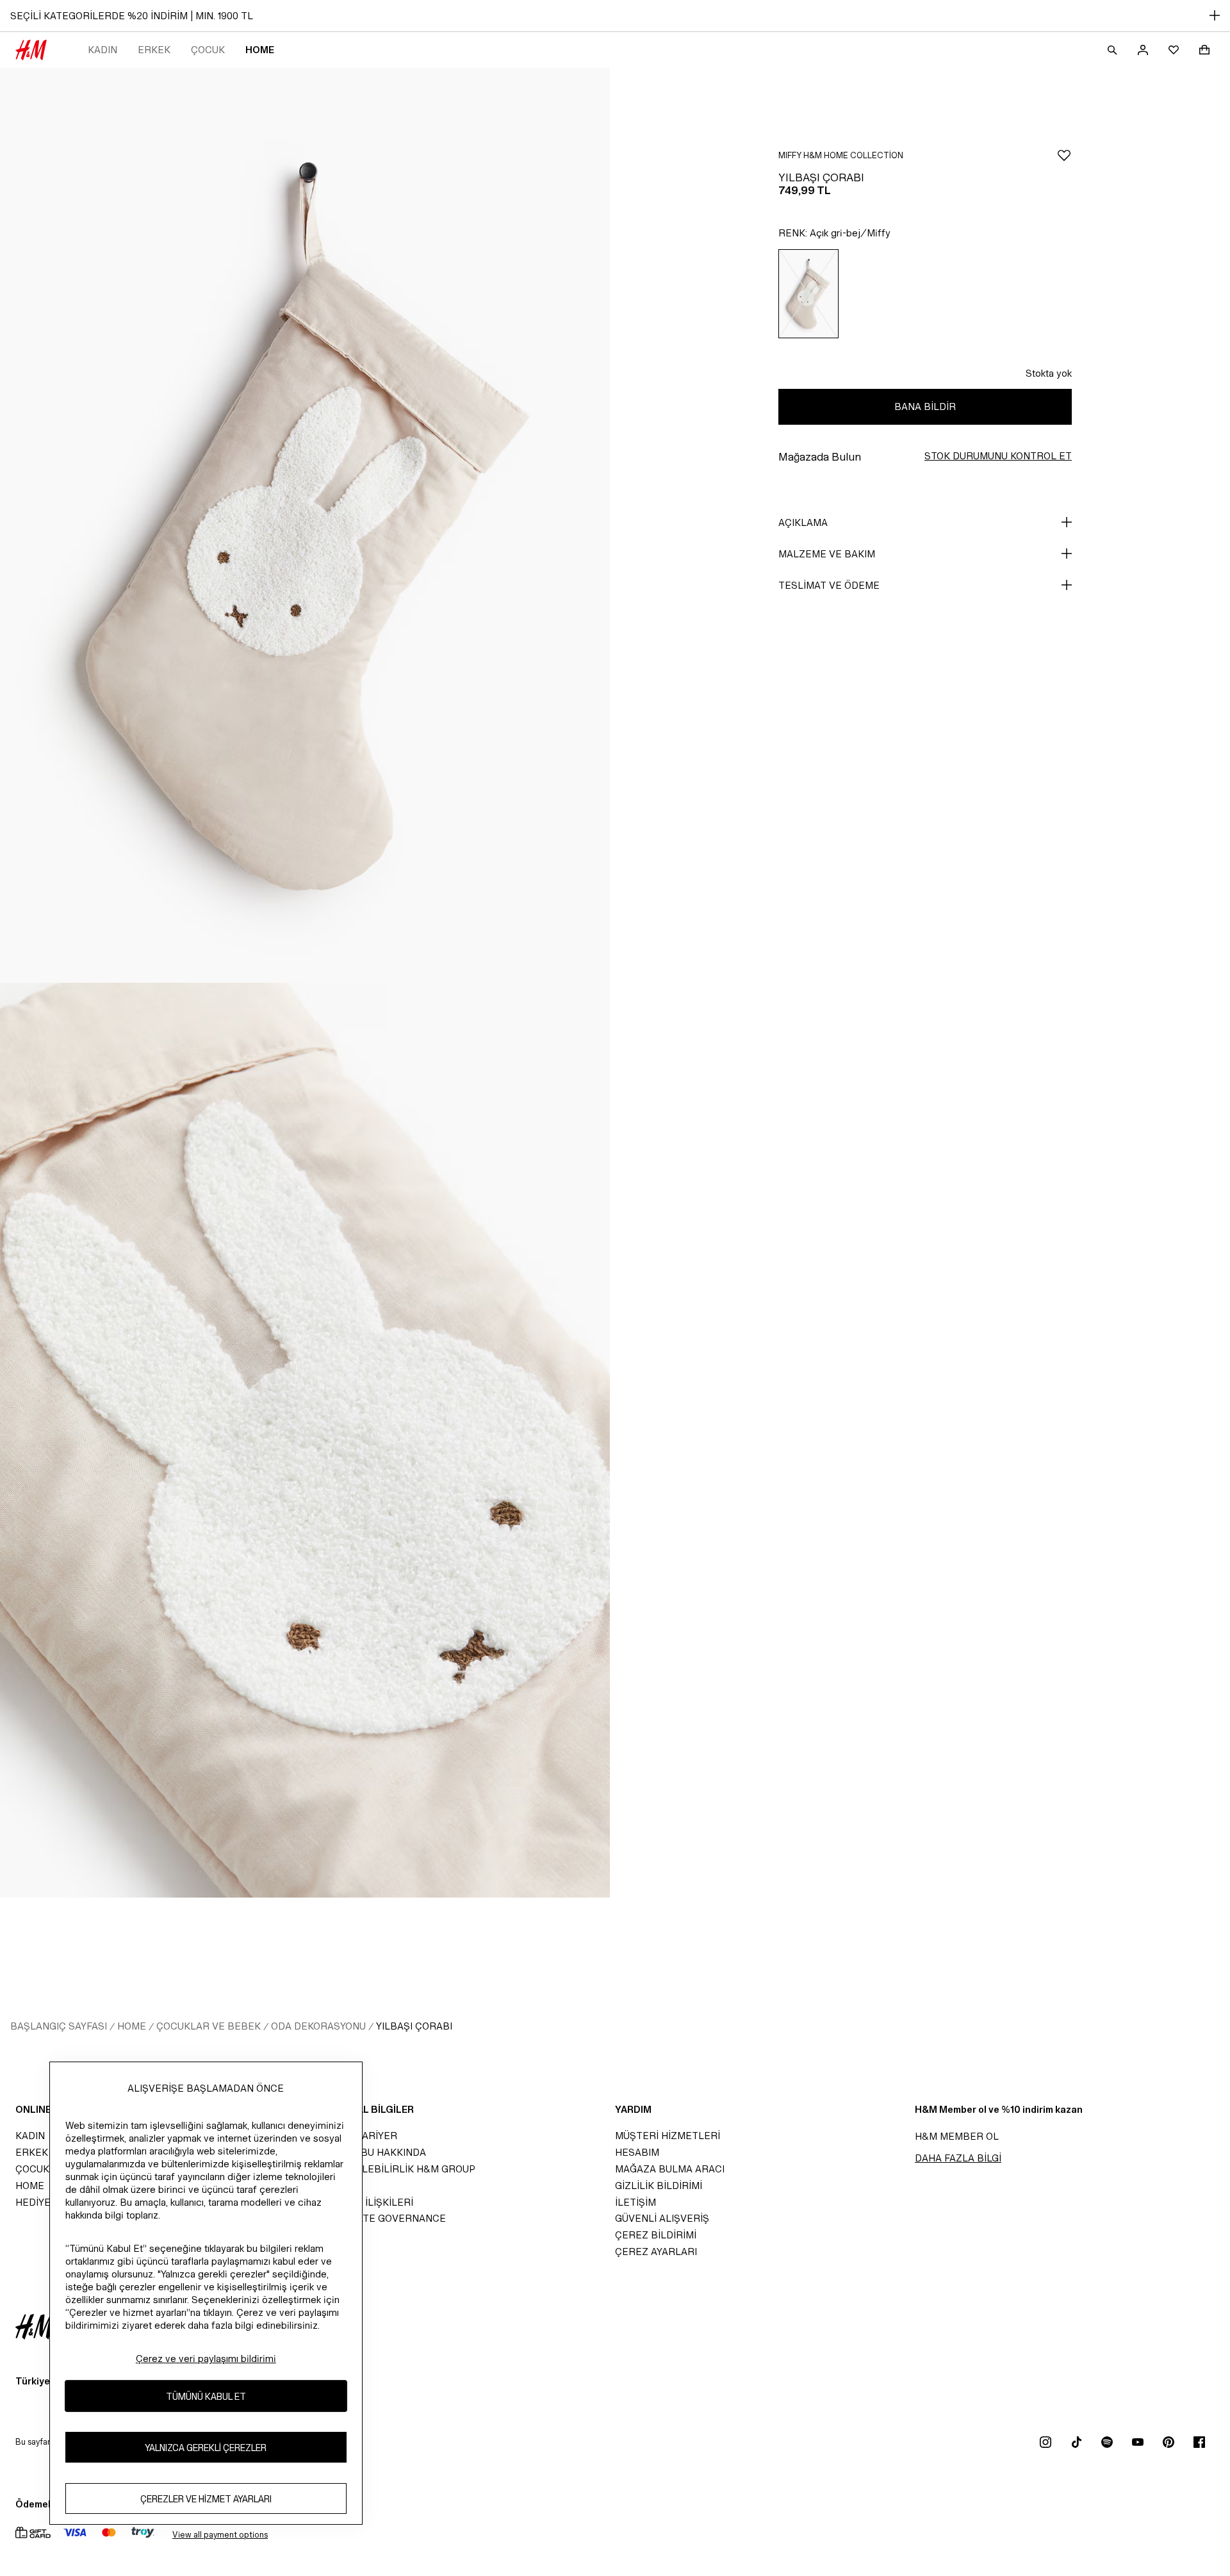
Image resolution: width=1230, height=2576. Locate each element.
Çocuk (208, 50)
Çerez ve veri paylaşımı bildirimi (206, 2359)
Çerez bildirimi (656, 2235)
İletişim (635, 2202)
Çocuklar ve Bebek (209, 2026)
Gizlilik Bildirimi (659, 2186)
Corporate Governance (381, 2218)
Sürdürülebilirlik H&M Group (395, 2169)
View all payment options (220, 2535)
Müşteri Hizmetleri (668, 2136)
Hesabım (637, 2152)
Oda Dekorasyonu (318, 2026)
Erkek (154, 50)
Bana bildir (925, 406)
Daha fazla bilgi (958, 2158)
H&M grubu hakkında (371, 2152)
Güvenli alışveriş (662, 2218)
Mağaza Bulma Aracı (670, 2169)
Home (260, 50)
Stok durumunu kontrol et (998, 456)
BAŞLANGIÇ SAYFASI (59, 2026)
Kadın (102, 50)
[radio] (808, 294)
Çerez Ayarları (656, 2252)
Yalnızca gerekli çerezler (206, 2447)
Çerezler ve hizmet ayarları (206, 2498)
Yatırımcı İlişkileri (364, 2202)
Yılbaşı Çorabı (414, 2026)
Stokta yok (1049, 373)
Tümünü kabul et (206, 2396)
